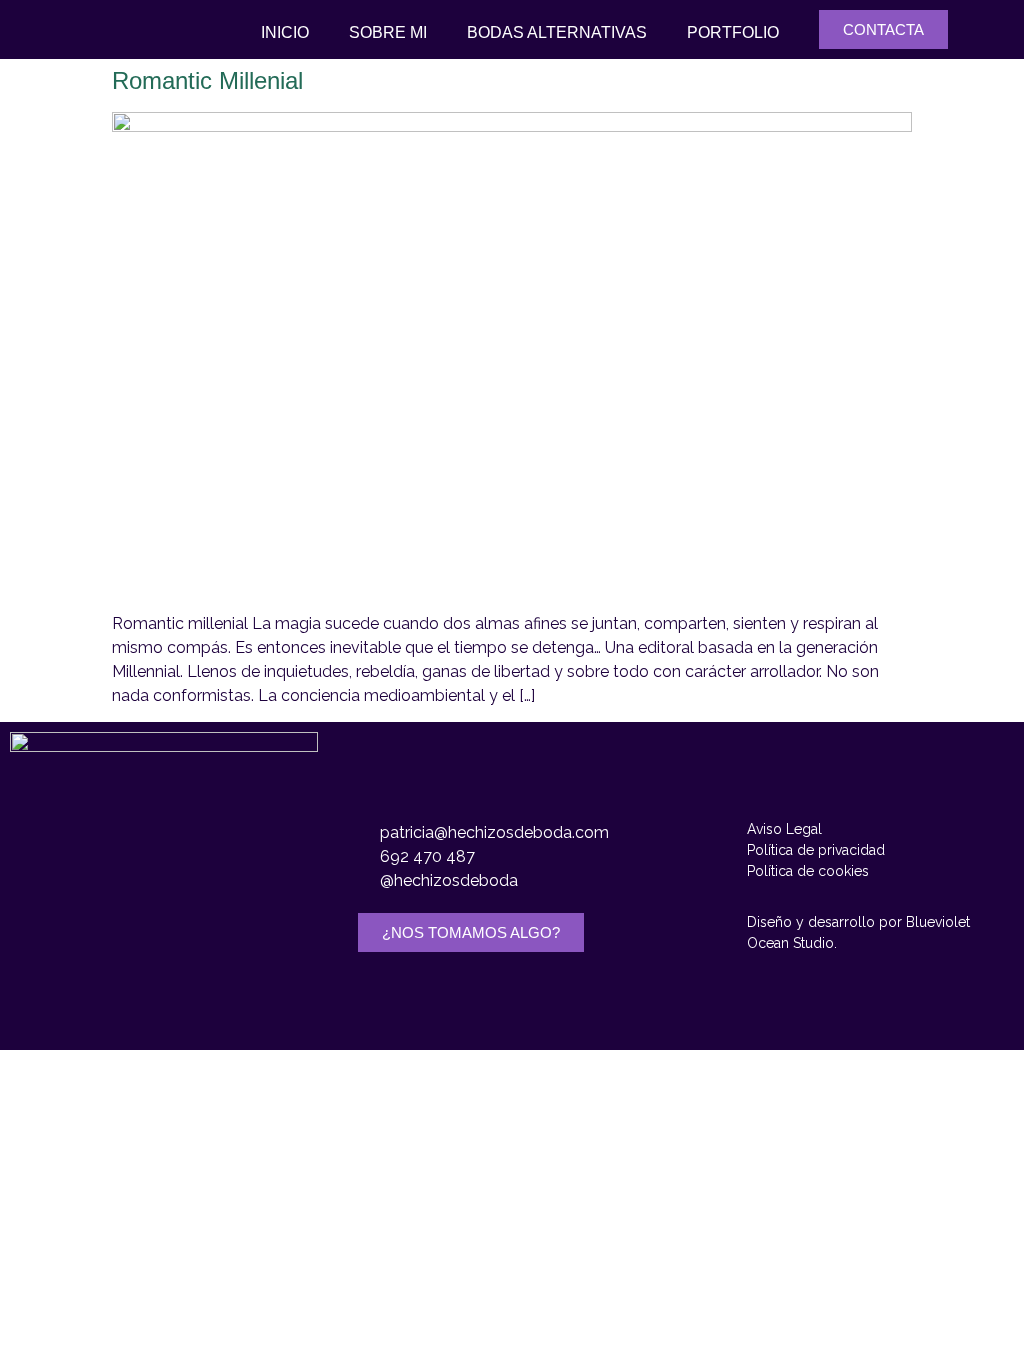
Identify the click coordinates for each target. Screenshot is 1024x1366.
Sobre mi (388, 32)
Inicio (285, 32)
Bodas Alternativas (557, 32)
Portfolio (733, 32)
